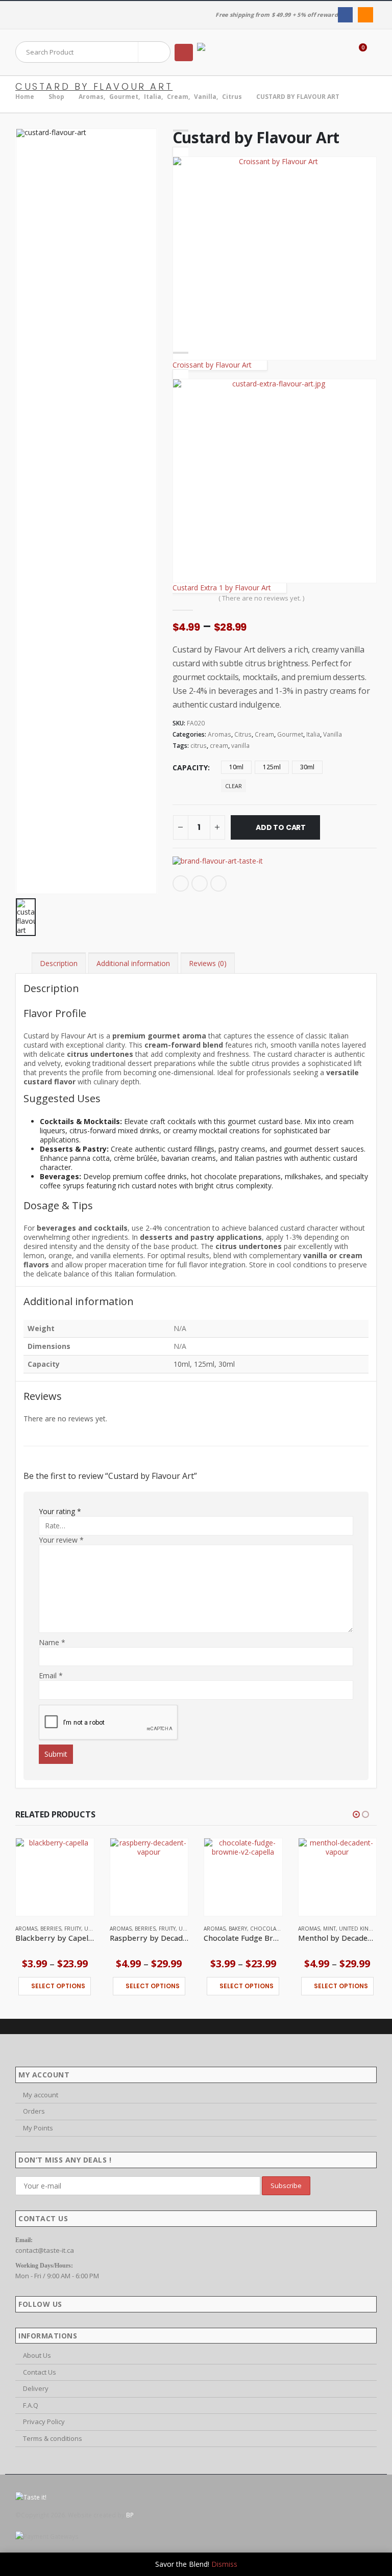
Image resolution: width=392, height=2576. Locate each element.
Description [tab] (59, 963)
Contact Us (40, 2372)
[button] (184, 53)
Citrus (243, 734)
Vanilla (333, 734)
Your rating (60, 1512)
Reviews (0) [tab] (208, 963)
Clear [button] (234, 786)
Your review (61, 1540)
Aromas (219, 734)
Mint (329, 1929)
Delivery (36, 2388)
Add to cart (281, 827)
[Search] (154, 52)
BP (130, 2515)
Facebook (181, 883)
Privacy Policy (44, 2422)
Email (218, 883)
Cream (264, 734)
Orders (34, 2111)
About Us (37, 2355)
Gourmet (290, 734)
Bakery (238, 1929)
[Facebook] (345, 15)
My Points (38, 2128)
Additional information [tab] (133, 963)
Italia (313, 734)
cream (219, 746)
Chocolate (266, 1929)
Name (52, 1643)
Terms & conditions (53, 2438)
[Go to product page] (55, 1877)
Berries (51, 1929)
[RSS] (365, 15)
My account (41, 2095)
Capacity (190, 767)
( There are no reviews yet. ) (261, 598)
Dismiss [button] (224, 2564)
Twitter (200, 883)
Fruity (73, 1929)
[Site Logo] (225, 53)
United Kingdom (362, 1929)
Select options (58, 1986)
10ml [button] (236, 767)
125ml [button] (272, 767)
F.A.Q (31, 2405)
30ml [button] (307, 767)
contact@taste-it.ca (45, 2250)
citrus (199, 746)
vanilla (240, 746)
